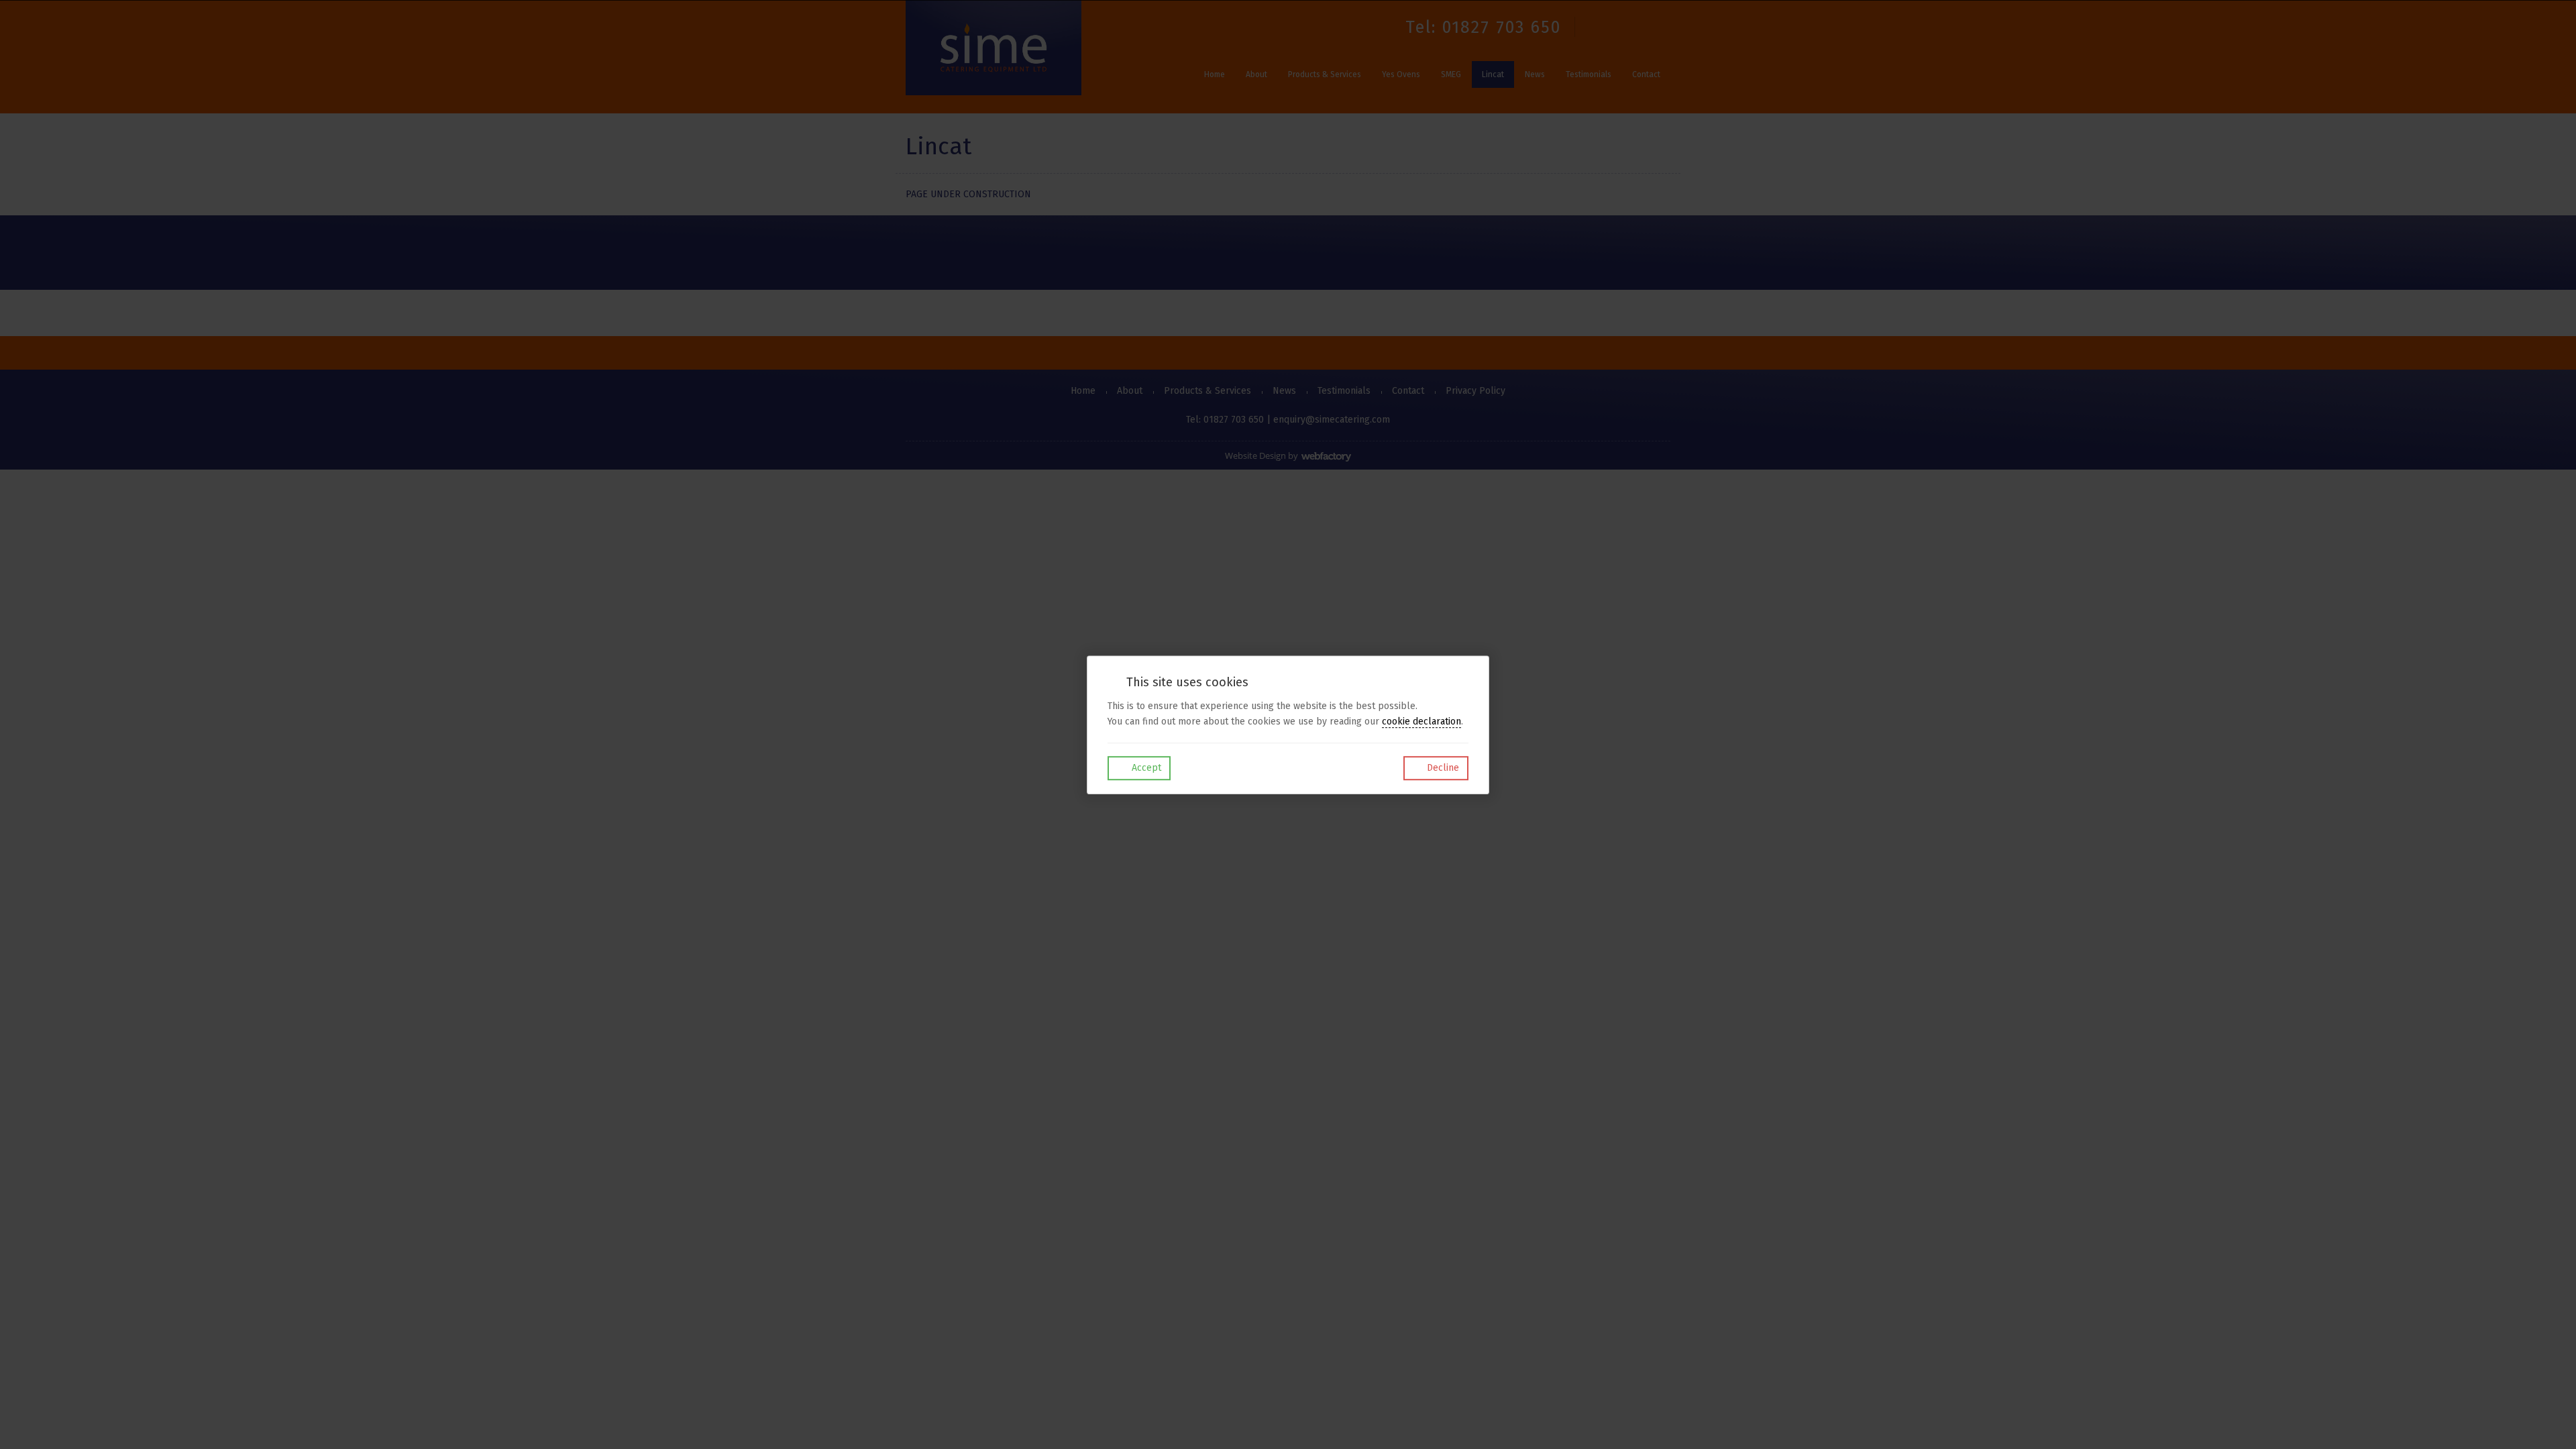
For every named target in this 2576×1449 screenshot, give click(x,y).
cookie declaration (1421, 721)
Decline (1442, 768)
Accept (1145, 768)
